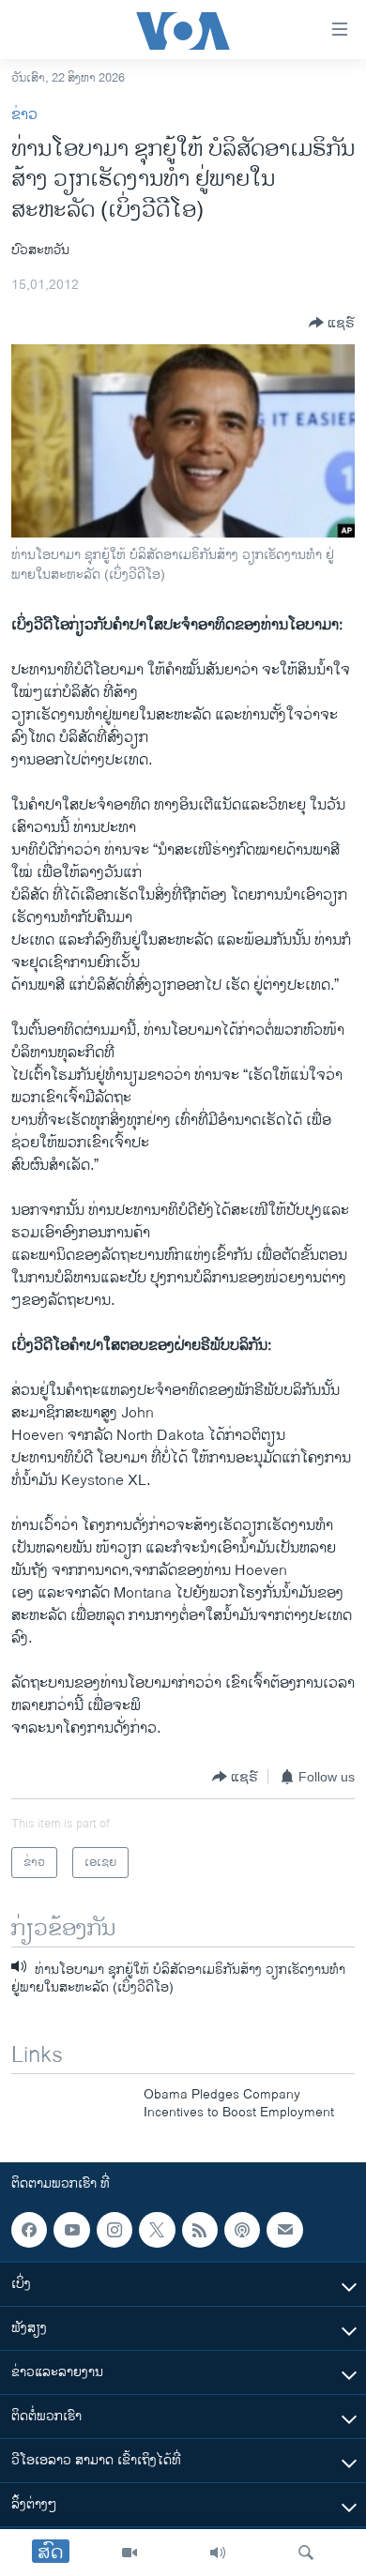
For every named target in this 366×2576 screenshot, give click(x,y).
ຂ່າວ (24, 115)
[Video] (130, 2553)
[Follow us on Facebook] (29, 2230)
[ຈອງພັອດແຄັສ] (284, 2230)
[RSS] (200, 2230)
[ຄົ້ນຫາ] (306, 2553)
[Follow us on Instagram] (114, 2230)
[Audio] (218, 2553)
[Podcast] (242, 2230)
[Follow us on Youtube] (71, 2230)
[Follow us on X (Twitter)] (157, 2230)
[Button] (332, 323)
